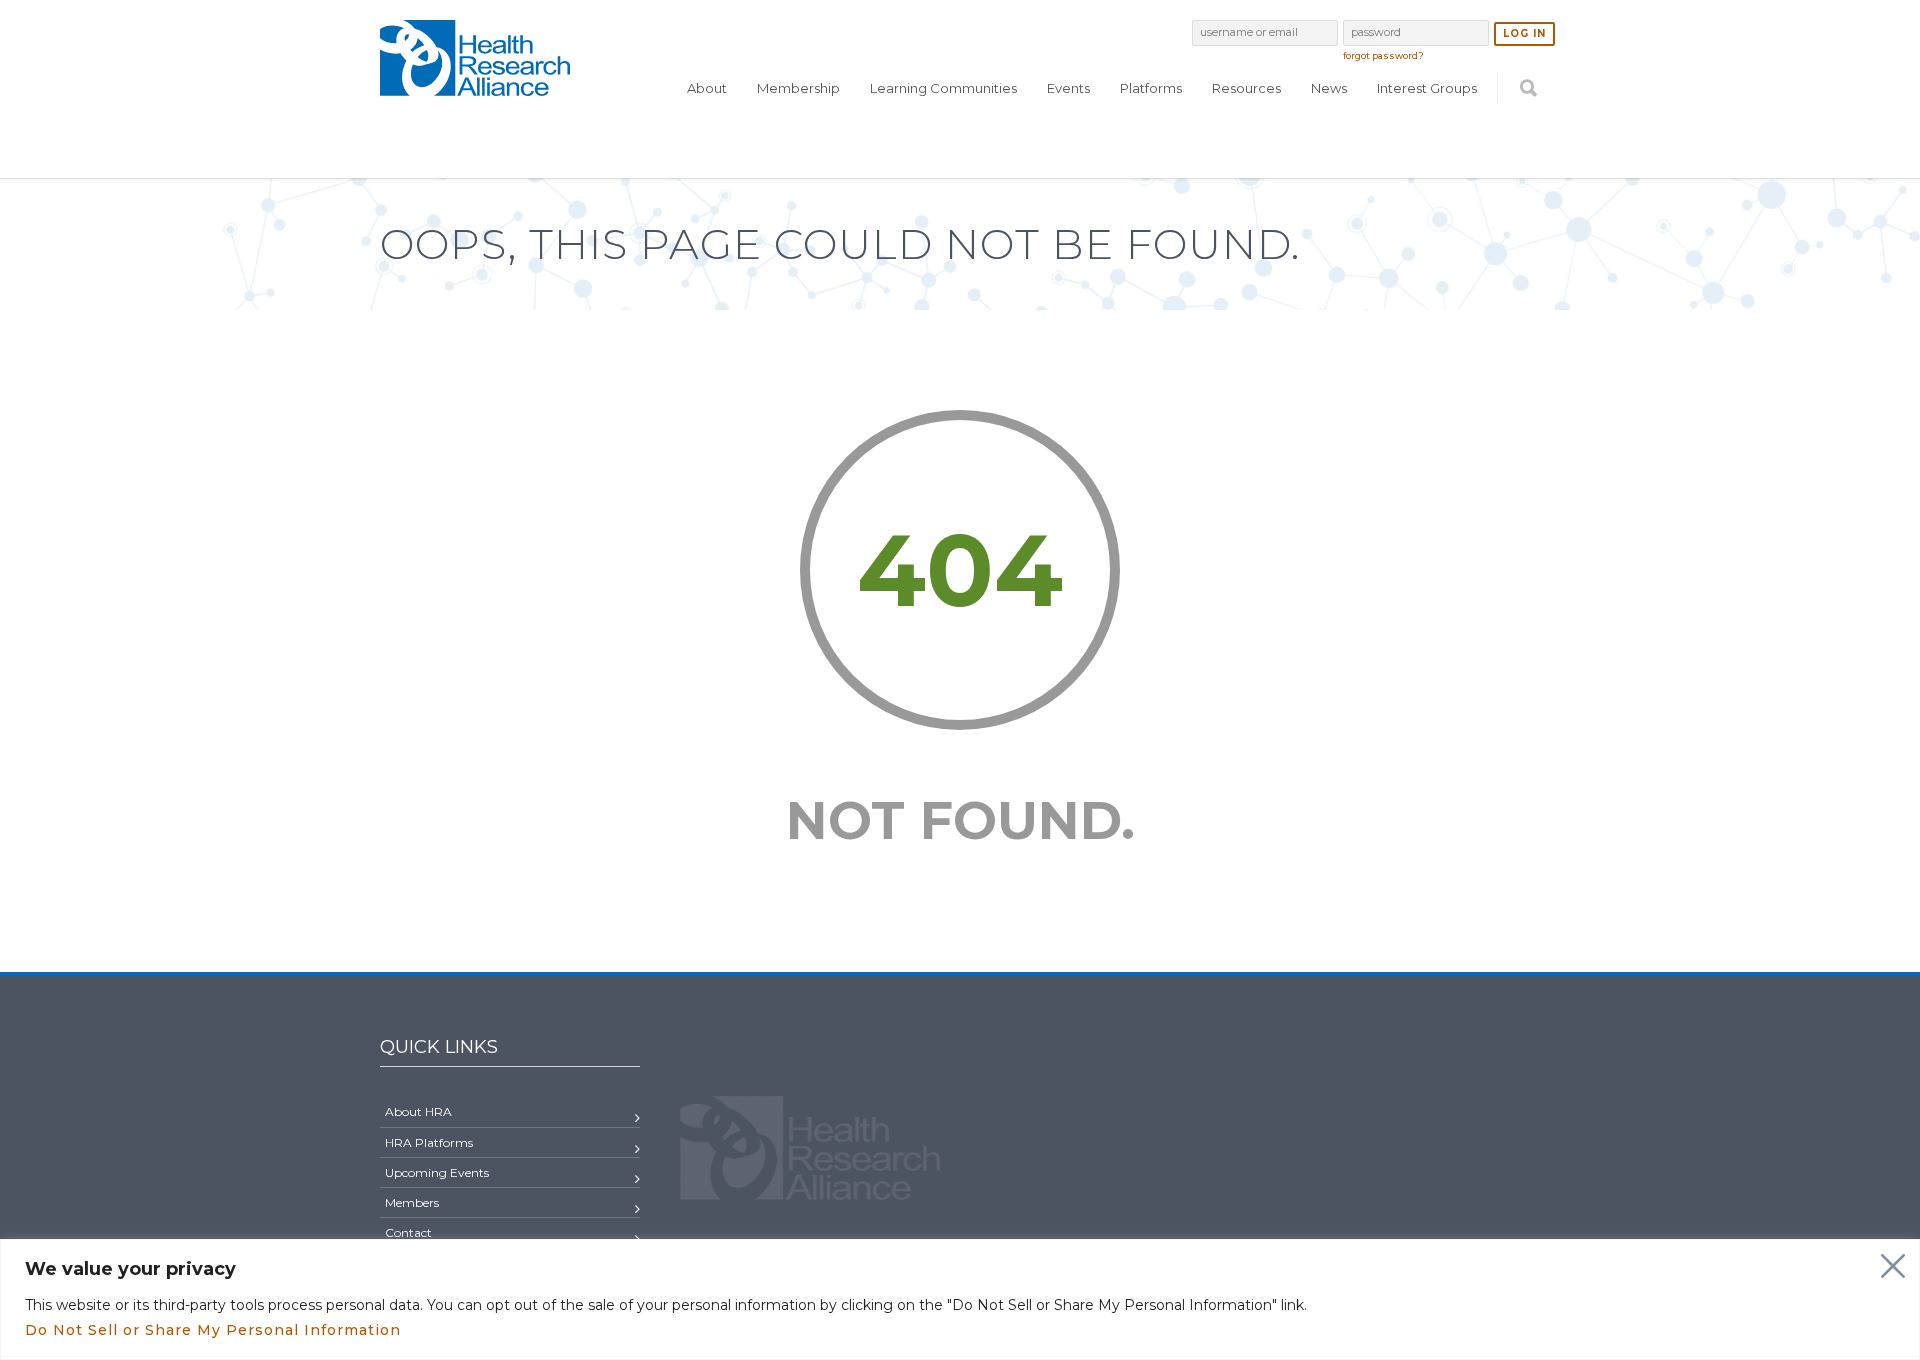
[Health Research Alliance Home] (475, 87)
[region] (960, 1299)
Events (1068, 88)
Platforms (1151, 88)
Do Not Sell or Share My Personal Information (213, 1330)
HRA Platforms (429, 1142)
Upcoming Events (437, 1172)
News (1329, 88)
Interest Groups (1427, 88)
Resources (1246, 88)
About (707, 88)
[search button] (1528, 127)
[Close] (1893, 1266)
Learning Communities (943, 88)
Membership (798, 88)
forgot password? (1383, 55)
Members (412, 1202)
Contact (408, 1232)
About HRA (418, 1111)
